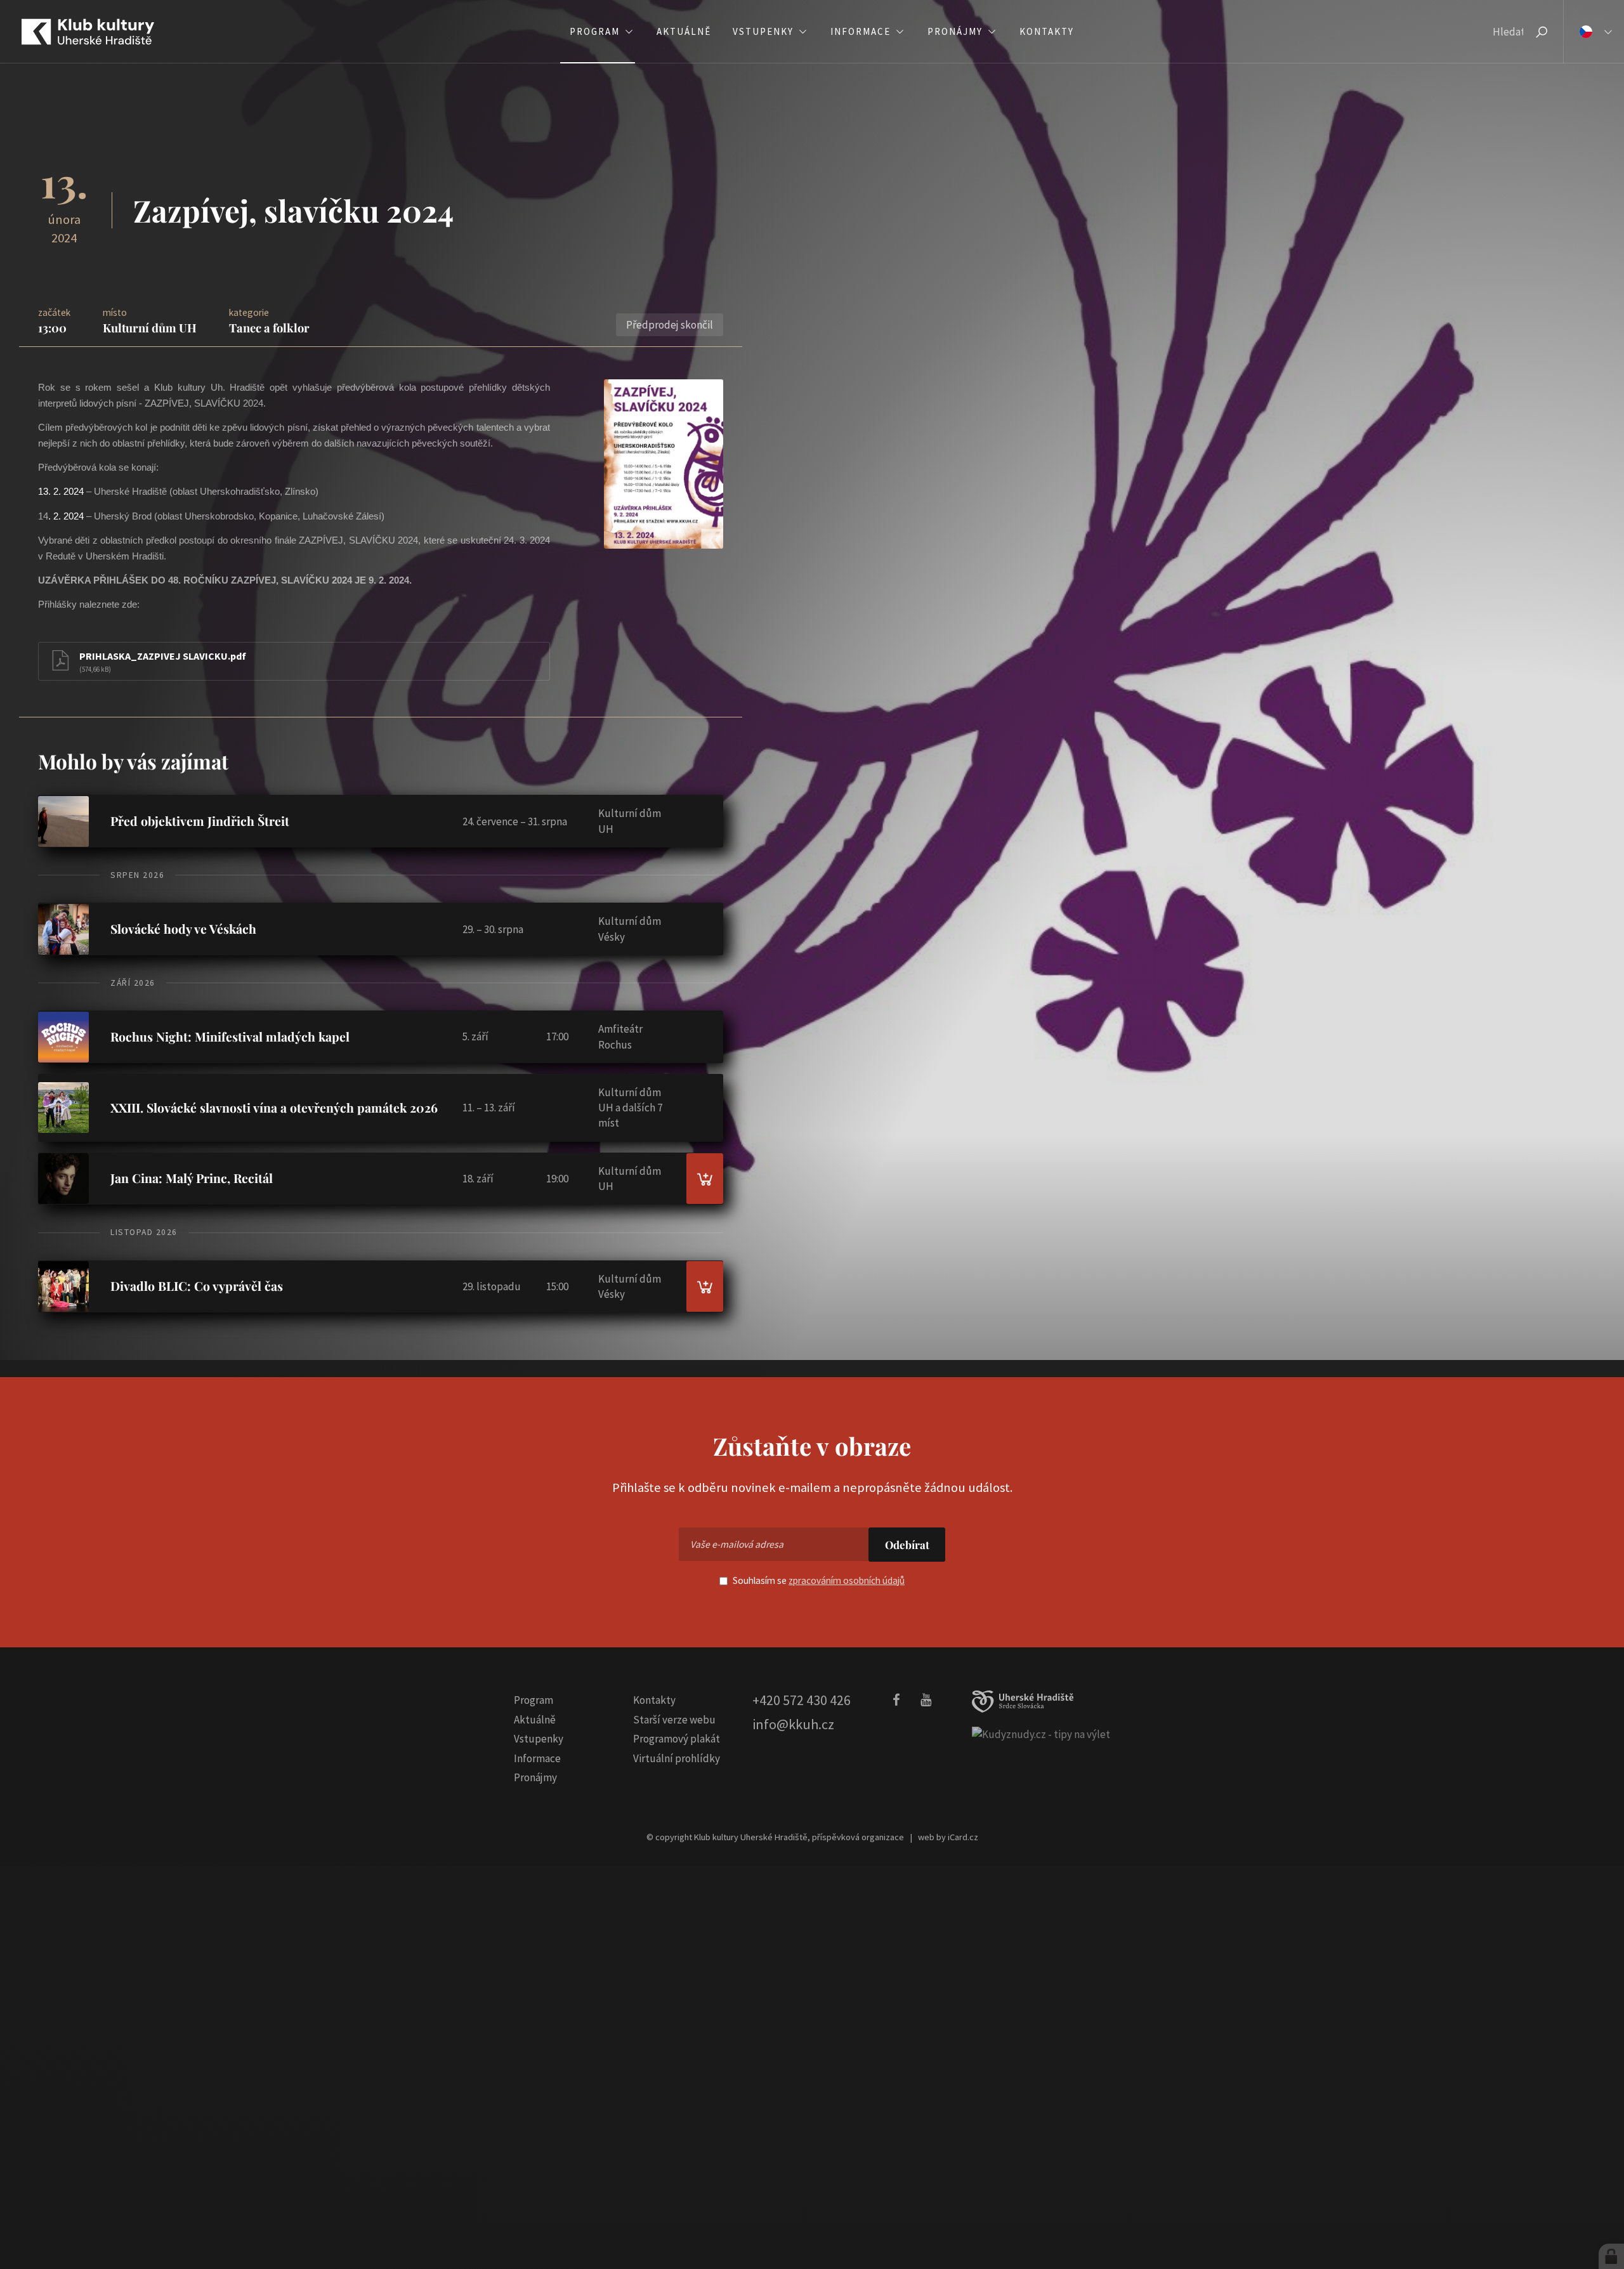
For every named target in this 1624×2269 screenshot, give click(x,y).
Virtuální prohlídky (677, 1758)
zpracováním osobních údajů (847, 1580)
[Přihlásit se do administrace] (1611, 2256)
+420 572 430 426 (802, 1700)
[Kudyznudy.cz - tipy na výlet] (1041, 1734)
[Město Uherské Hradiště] (1023, 1702)
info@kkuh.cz (793, 1724)
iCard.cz (963, 1837)
